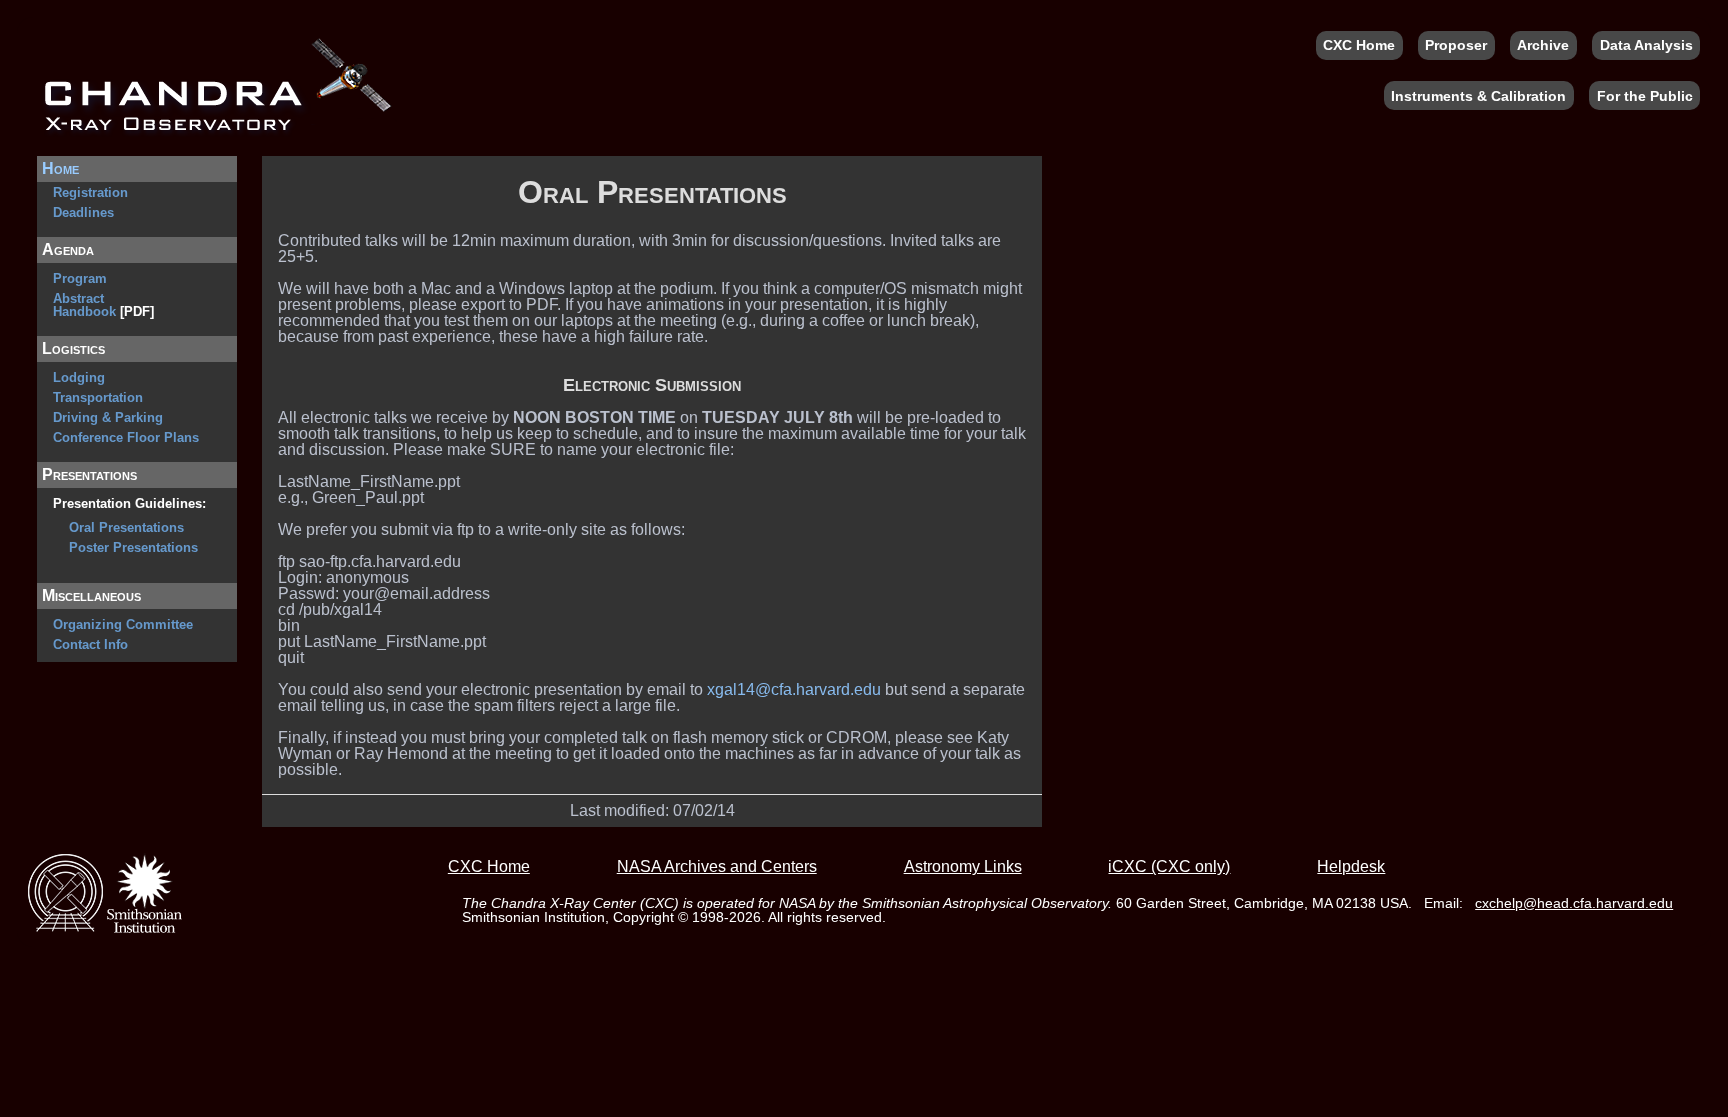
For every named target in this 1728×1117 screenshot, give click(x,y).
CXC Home (1359, 45)
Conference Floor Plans (126, 437)
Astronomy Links (963, 867)
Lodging (79, 377)
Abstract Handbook (84, 305)
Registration (90, 192)
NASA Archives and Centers (717, 867)
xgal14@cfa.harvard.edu (794, 689)
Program (80, 278)
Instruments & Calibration (1478, 96)
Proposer (1456, 45)
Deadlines (83, 212)
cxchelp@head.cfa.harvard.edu (1574, 903)
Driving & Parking (108, 417)
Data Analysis (1646, 45)
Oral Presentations (126, 527)
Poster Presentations (133, 547)
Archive (1543, 45)
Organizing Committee (123, 624)
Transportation (98, 397)
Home (60, 168)
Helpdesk (1351, 867)
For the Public (1645, 96)
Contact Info (90, 644)
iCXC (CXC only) (1169, 867)
